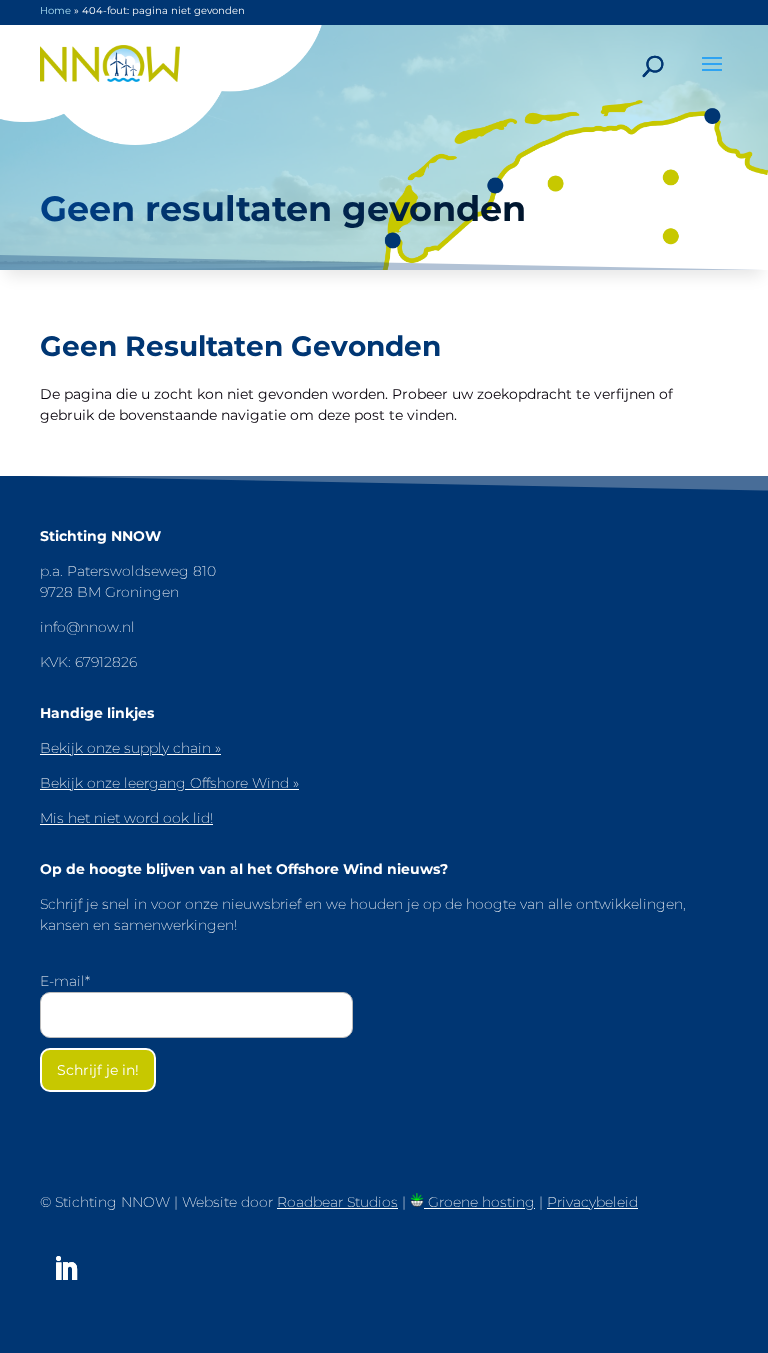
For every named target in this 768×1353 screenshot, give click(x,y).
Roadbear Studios (337, 1202)
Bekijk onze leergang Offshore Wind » (169, 783)
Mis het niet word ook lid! (126, 818)
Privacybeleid (592, 1202)
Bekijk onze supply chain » (130, 748)
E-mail (65, 981)
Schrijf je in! (98, 1070)
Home (55, 10)
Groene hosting (479, 1202)
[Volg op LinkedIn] (66, 1269)
